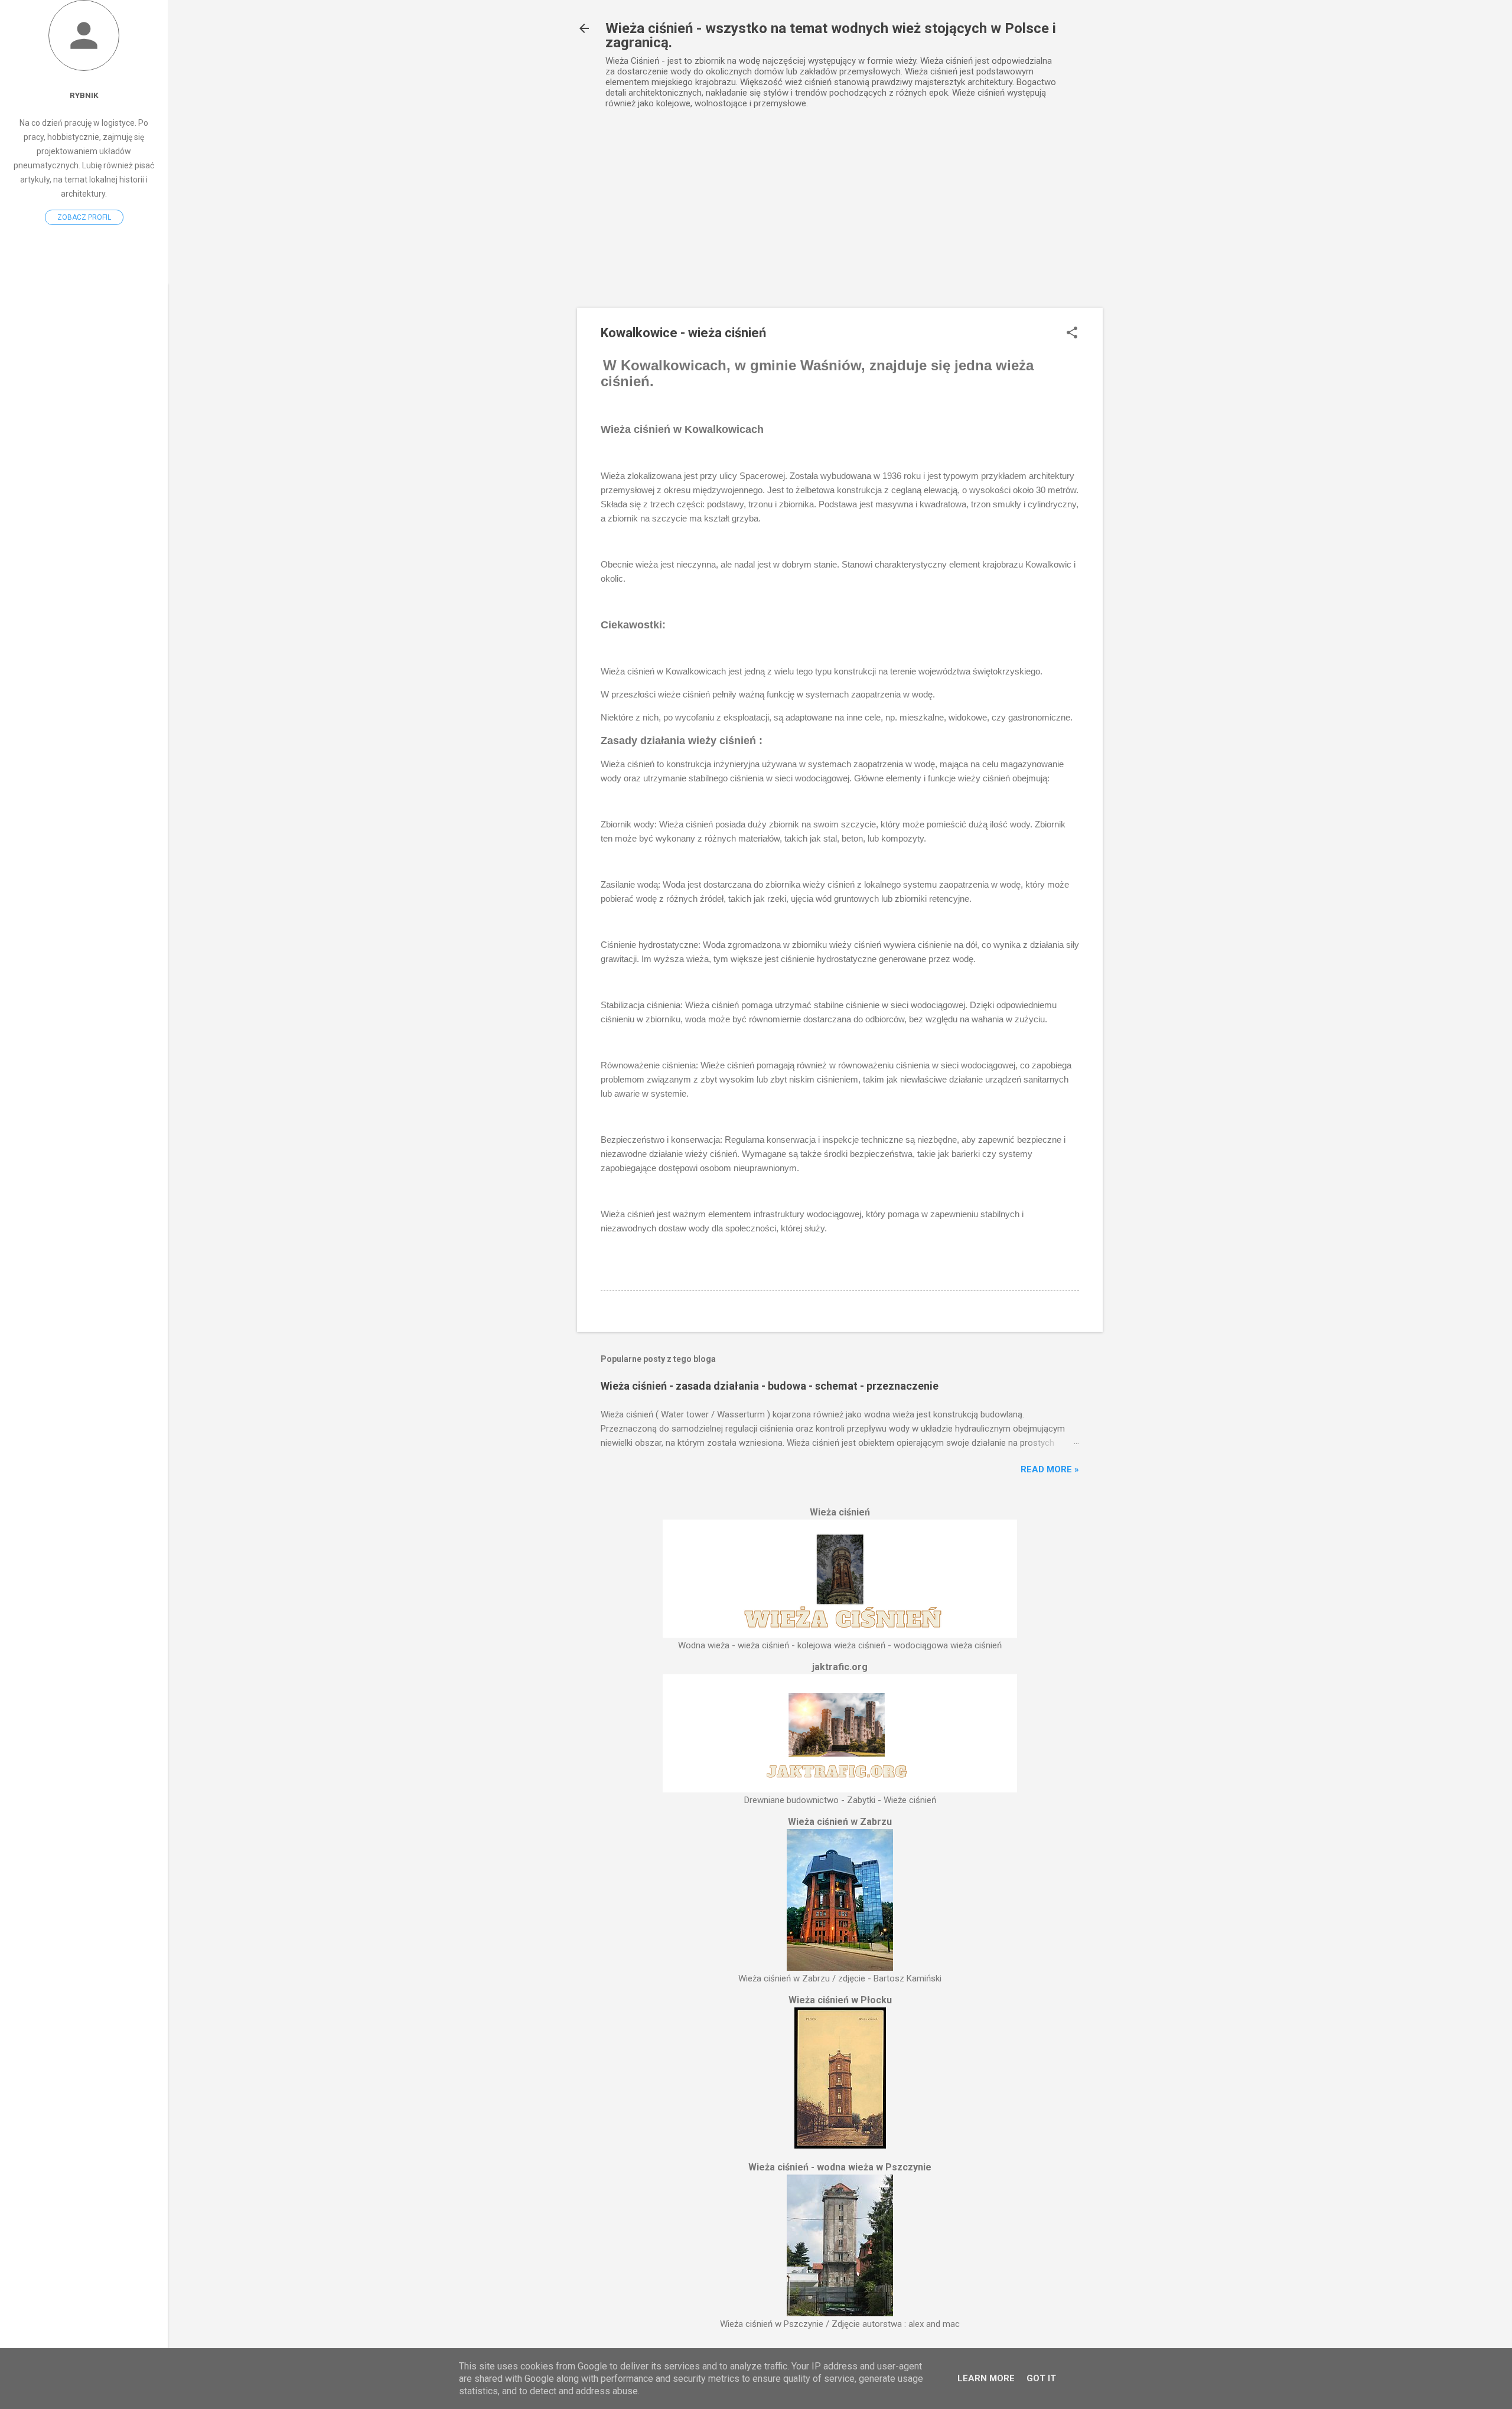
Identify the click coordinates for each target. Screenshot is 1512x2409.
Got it (1041, 2378)
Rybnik (84, 95)
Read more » (1050, 1469)
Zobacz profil (84, 217)
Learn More (986, 2378)
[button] (1072, 334)
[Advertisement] (840, 219)
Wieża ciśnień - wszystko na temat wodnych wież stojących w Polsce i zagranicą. (831, 35)
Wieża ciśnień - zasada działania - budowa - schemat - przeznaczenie (770, 1386)
